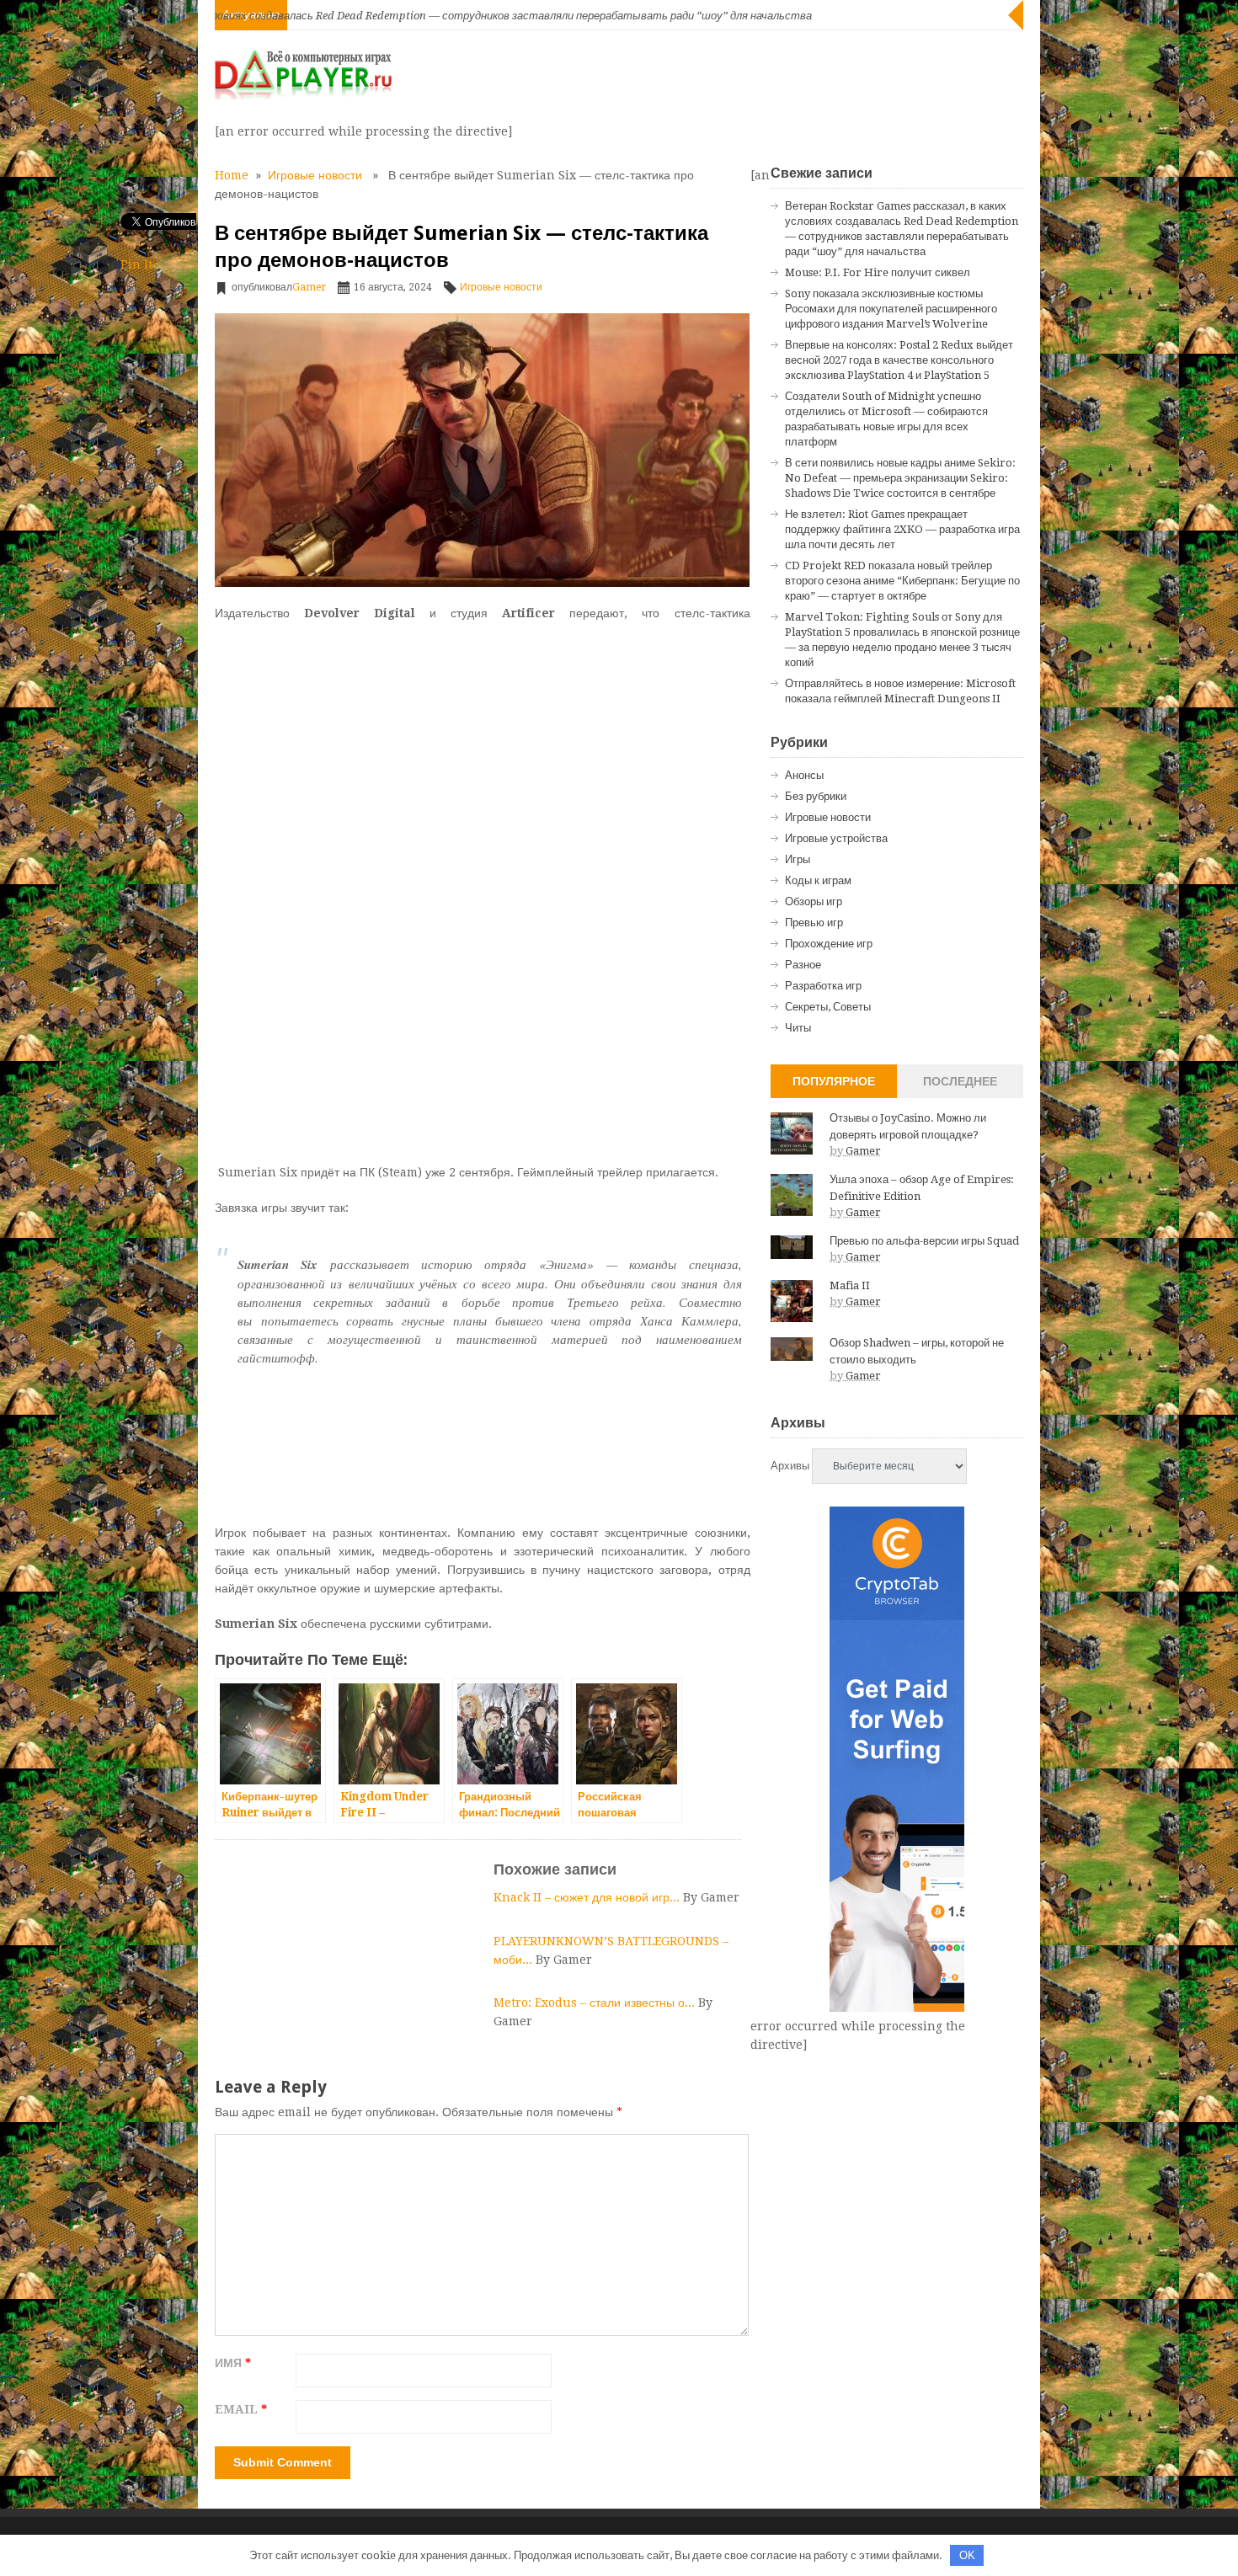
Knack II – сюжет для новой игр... (588, 1897)
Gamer (309, 287)
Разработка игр (823, 986)
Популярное (834, 1081)
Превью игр (814, 923)
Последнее (960, 1081)
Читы (798, 1028)
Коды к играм (818, 880)
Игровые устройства (836, 838)
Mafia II (850, 1285)
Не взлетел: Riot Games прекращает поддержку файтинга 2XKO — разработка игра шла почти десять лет (902, 529)
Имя (233, 2363)
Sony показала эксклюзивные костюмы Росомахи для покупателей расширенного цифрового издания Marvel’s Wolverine (891, 309)
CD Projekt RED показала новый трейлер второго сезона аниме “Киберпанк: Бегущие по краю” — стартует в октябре (902, 581)
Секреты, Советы (828, 1007)
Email (241, 2409)
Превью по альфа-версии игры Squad (924, 1241)
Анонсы (804, 775)
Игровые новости (315, 175)
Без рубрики (816, 796)
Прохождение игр (829, 944)
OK (967, 2555)
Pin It (136, 264)
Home (232, 175)
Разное (803, 965)
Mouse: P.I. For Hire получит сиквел (878, 272)
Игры (798, 859)
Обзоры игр (814, 901)
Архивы (790, 1466)
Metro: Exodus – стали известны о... (596, 2003)
